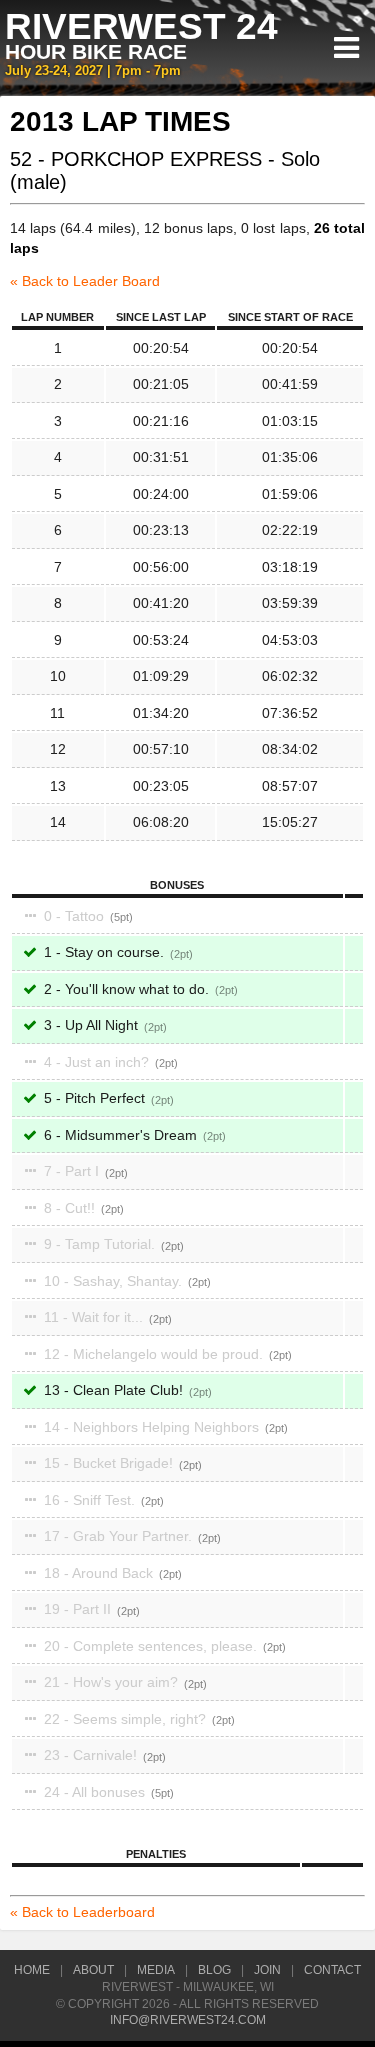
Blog (214, 1970)
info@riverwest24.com (188, 2020)
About (93, 1970)
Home (32, 1970)
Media (156, 1970)
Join (267, 1970)
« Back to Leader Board (85, 281)
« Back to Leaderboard (82, 1912)
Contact (332, 1970)
